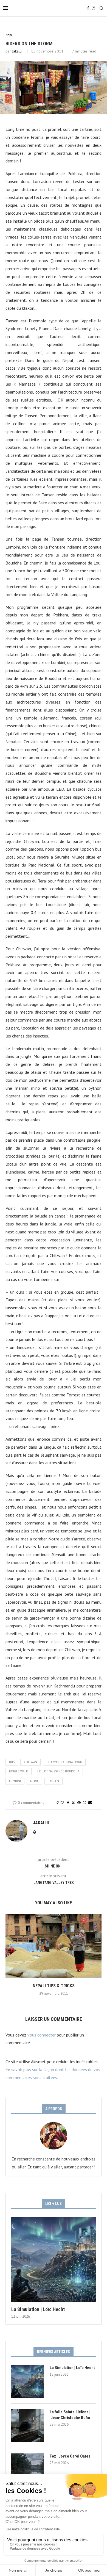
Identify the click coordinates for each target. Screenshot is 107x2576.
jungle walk (19, 1771)
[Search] (102, 8)
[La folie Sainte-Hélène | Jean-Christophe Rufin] (28, 2426)
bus (12, 1762)
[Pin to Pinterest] (79, 1803)
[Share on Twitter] (73, 1803)
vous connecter (42, 2035)
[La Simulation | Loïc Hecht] (54, 2259)
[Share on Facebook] (68, 1803)
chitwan (30, 1762)
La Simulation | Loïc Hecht (38, 2309)
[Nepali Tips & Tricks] (54, 1946)
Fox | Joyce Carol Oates (70, 2456)
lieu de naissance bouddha (58, 1771)
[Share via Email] (90, 1803)
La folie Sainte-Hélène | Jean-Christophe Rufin (70, 2415)
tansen (54, 1781)
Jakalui (17, 51)
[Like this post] (62, 1803)
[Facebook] (88, 8)
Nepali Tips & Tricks (54, 1986)
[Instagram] (94, 8)
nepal (34, 1781)
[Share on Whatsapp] (85, 1803)
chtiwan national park (64, 1762)
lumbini (15, 1781)
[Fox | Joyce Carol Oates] (28, 2470)
